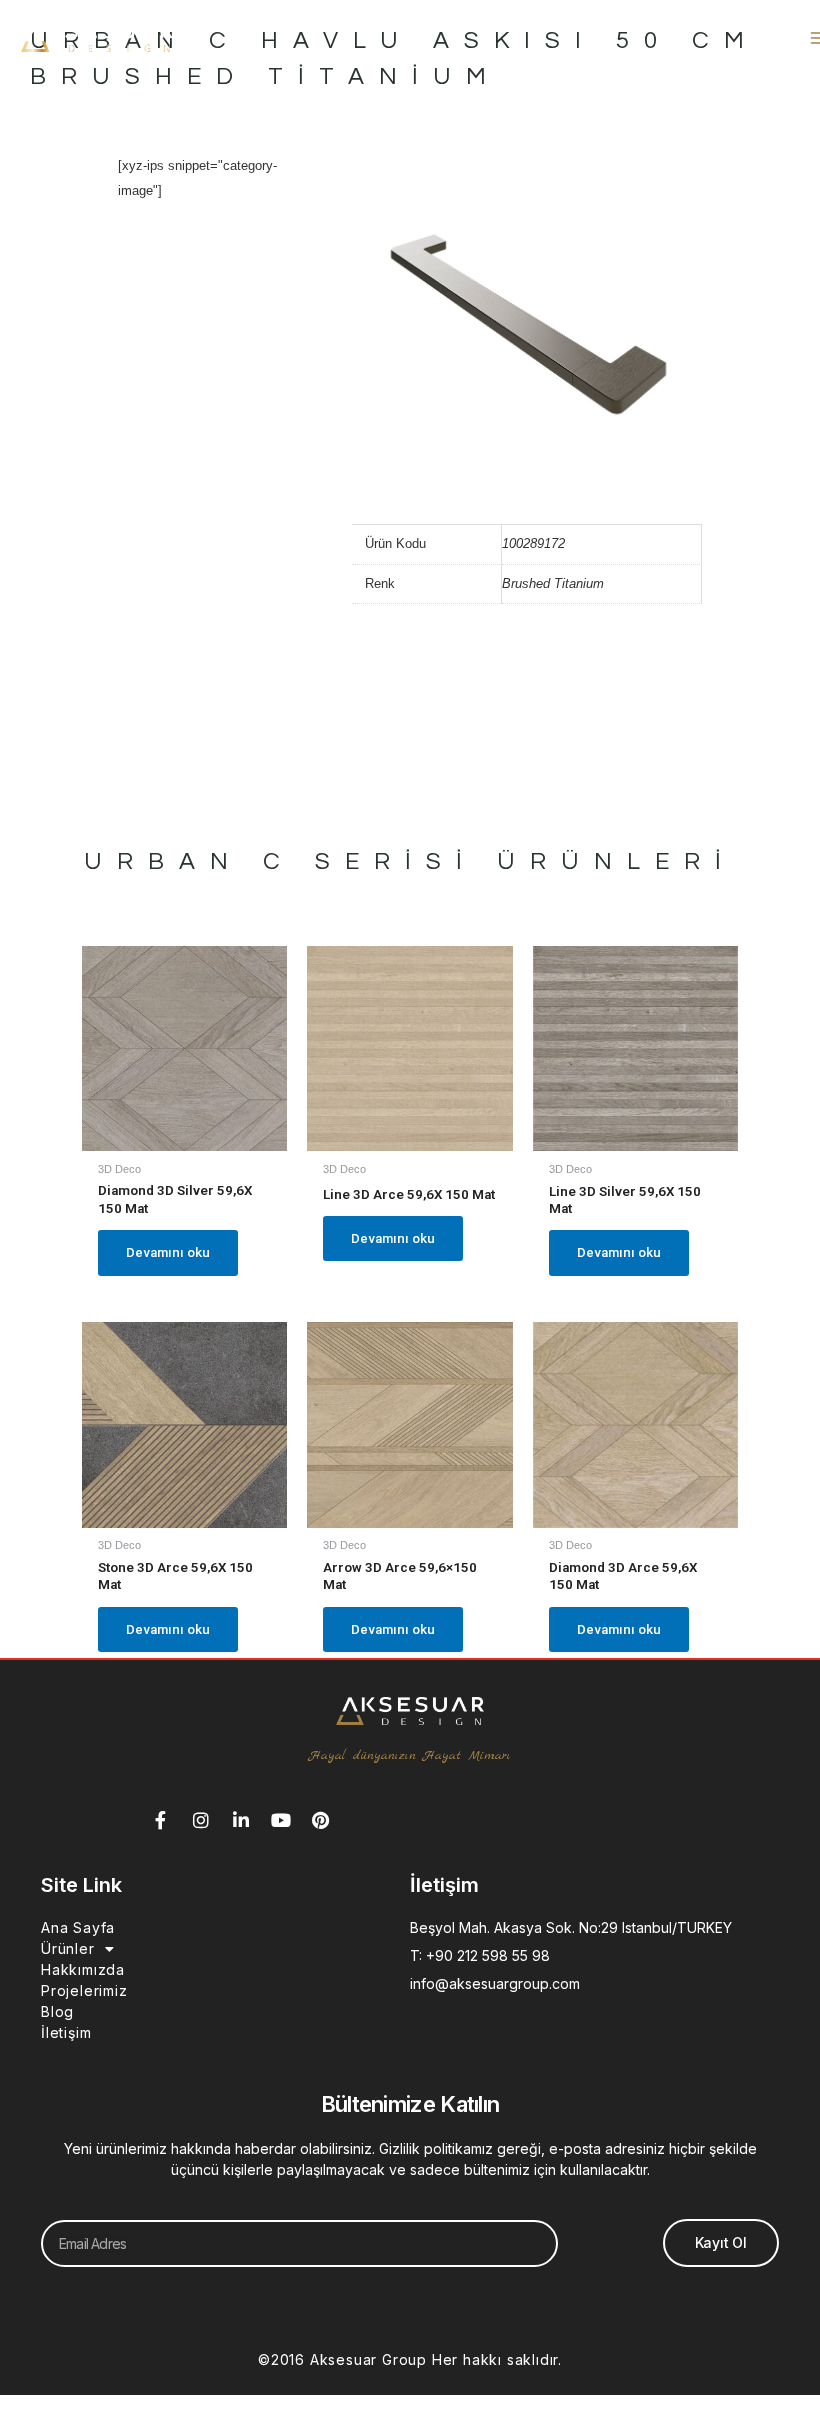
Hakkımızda (83, 1969)
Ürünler (68, 1948)
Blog (57, 2011)
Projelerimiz (84, 1990)
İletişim (66, 2032)
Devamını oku (168, 1252)
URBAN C (189, 861)
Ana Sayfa (78, 1927)
